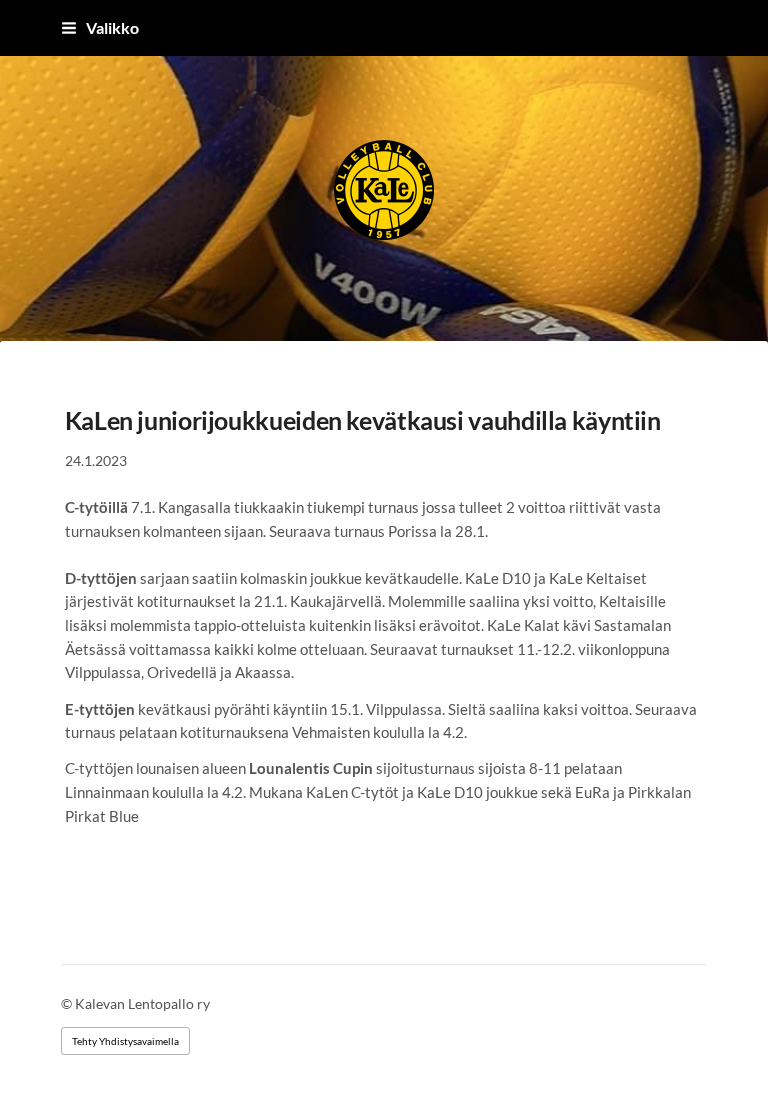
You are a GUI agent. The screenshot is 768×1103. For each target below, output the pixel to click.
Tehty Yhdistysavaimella (125, 1041)
